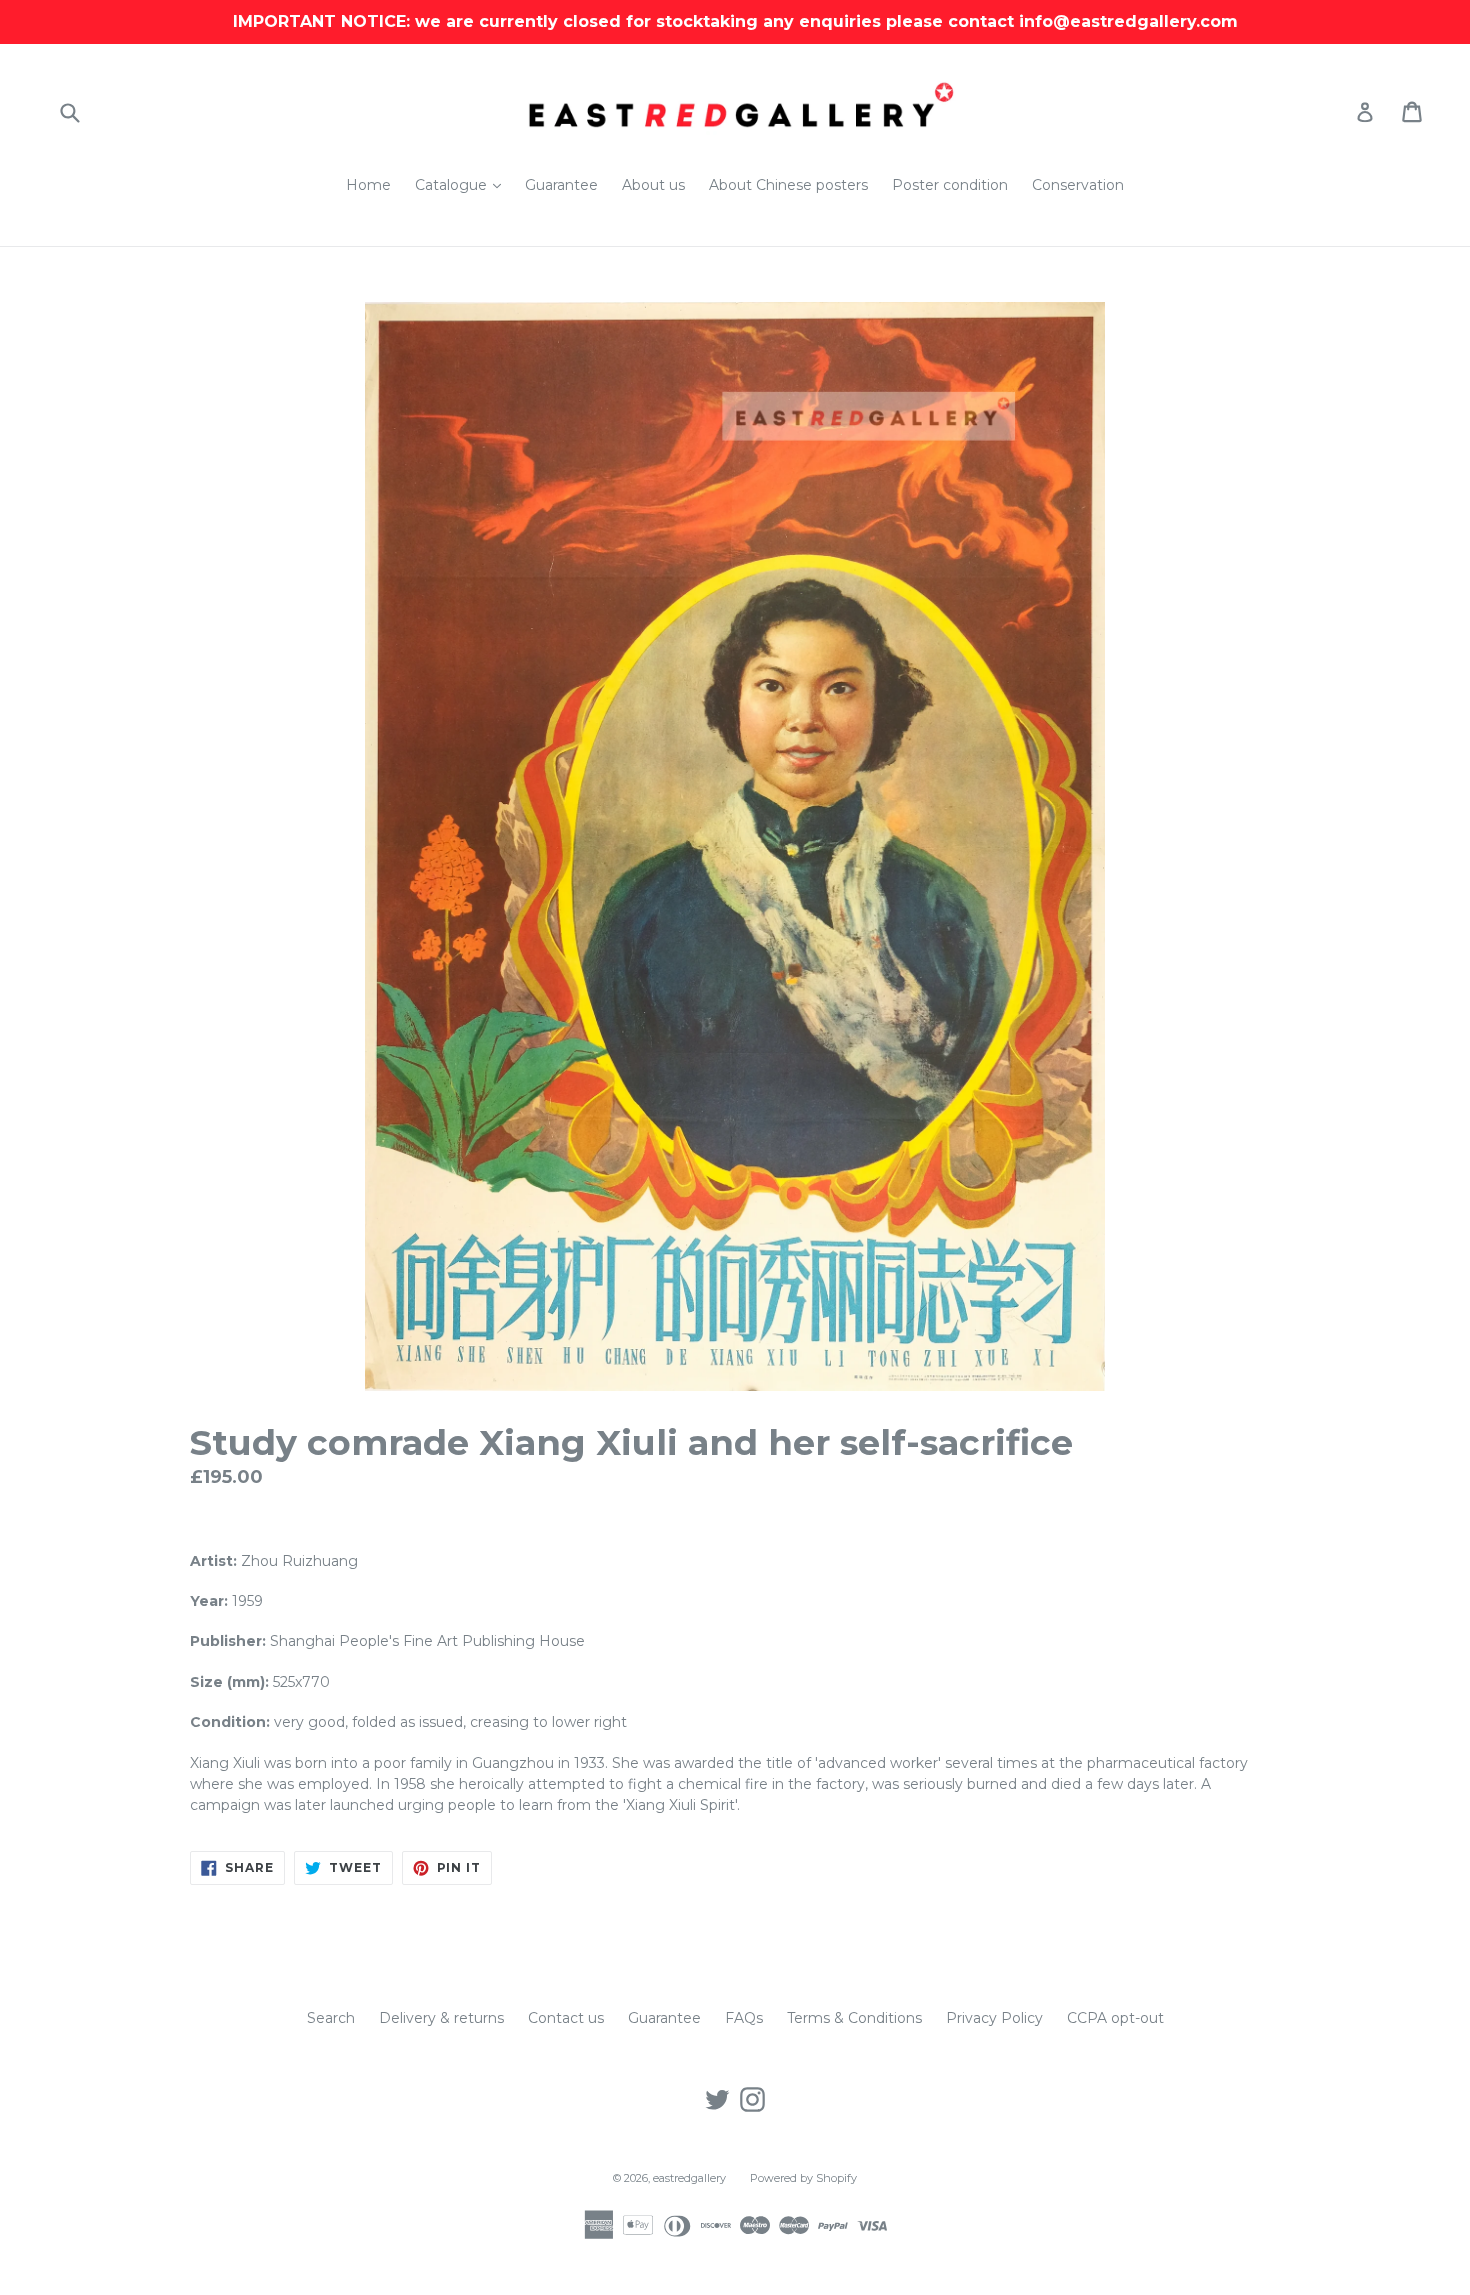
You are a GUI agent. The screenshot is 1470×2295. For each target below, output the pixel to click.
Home (368, 185)
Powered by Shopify (803, 2178)
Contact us (566, 2018)
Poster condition (950, 185)
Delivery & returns (441, 2018)
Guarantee (561, 185)
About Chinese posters (788, 185)
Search (331, 2018)
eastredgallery (689, 2178)
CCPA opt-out (1115, 2018)
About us (653, 185)
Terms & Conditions (854, 2018)
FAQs (744, 2018)
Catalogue (463, 184)
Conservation (1078, 185)
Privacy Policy (994, 2018)
